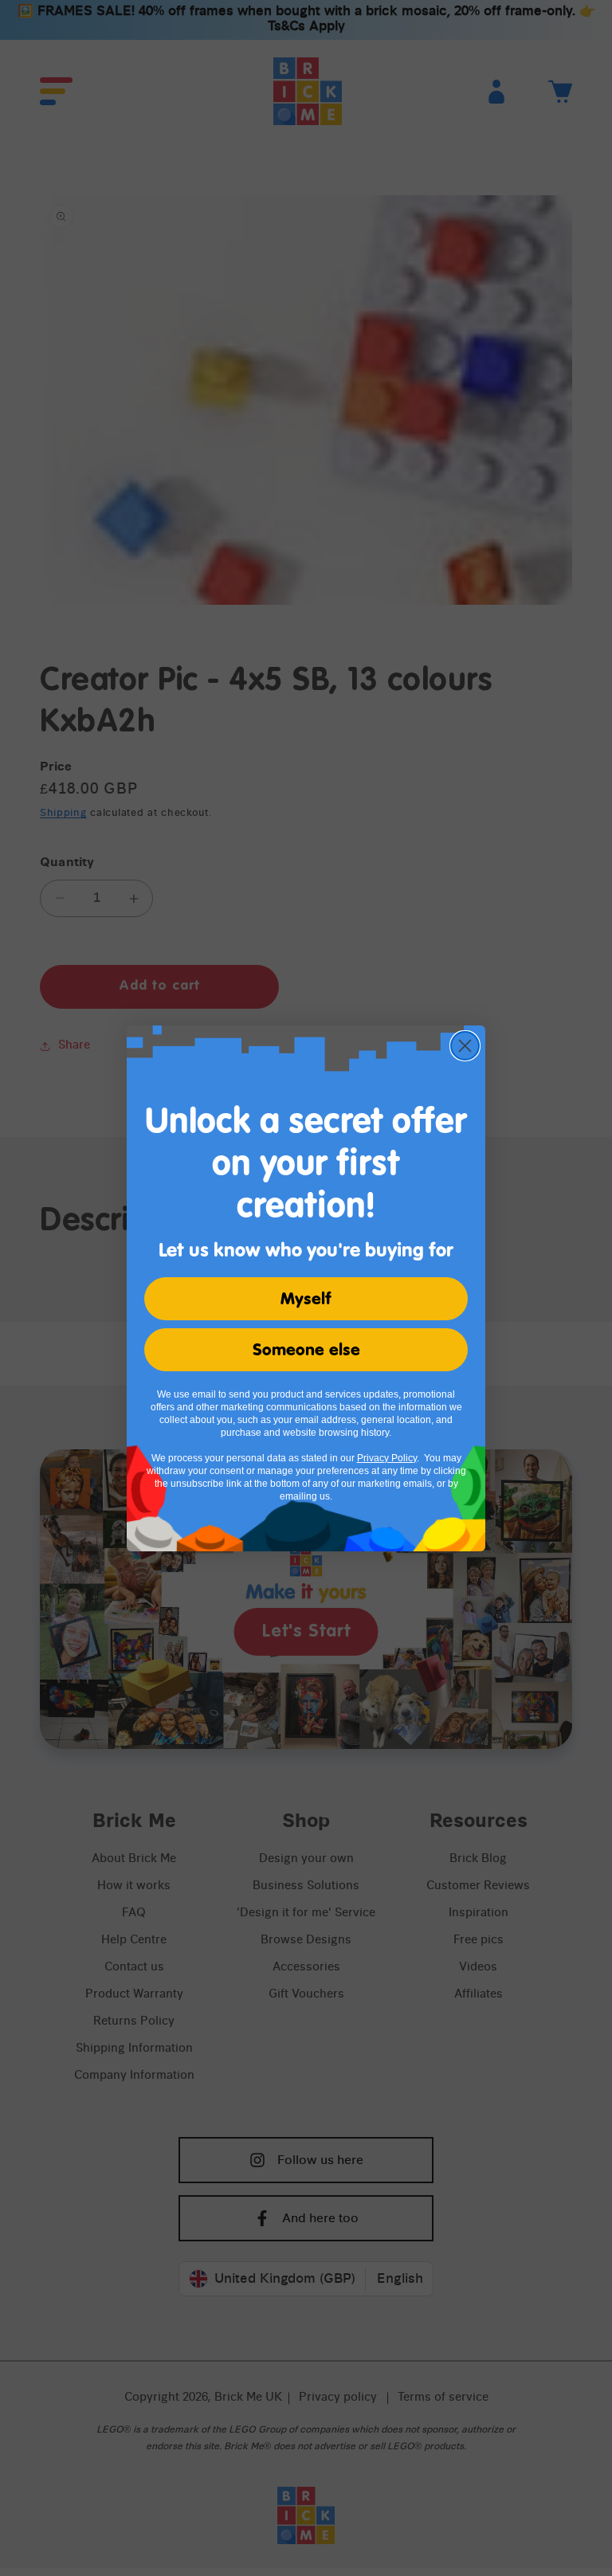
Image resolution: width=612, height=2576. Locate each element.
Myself (306, 1299)
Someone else (306, 1350)
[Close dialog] (465, 1046)
